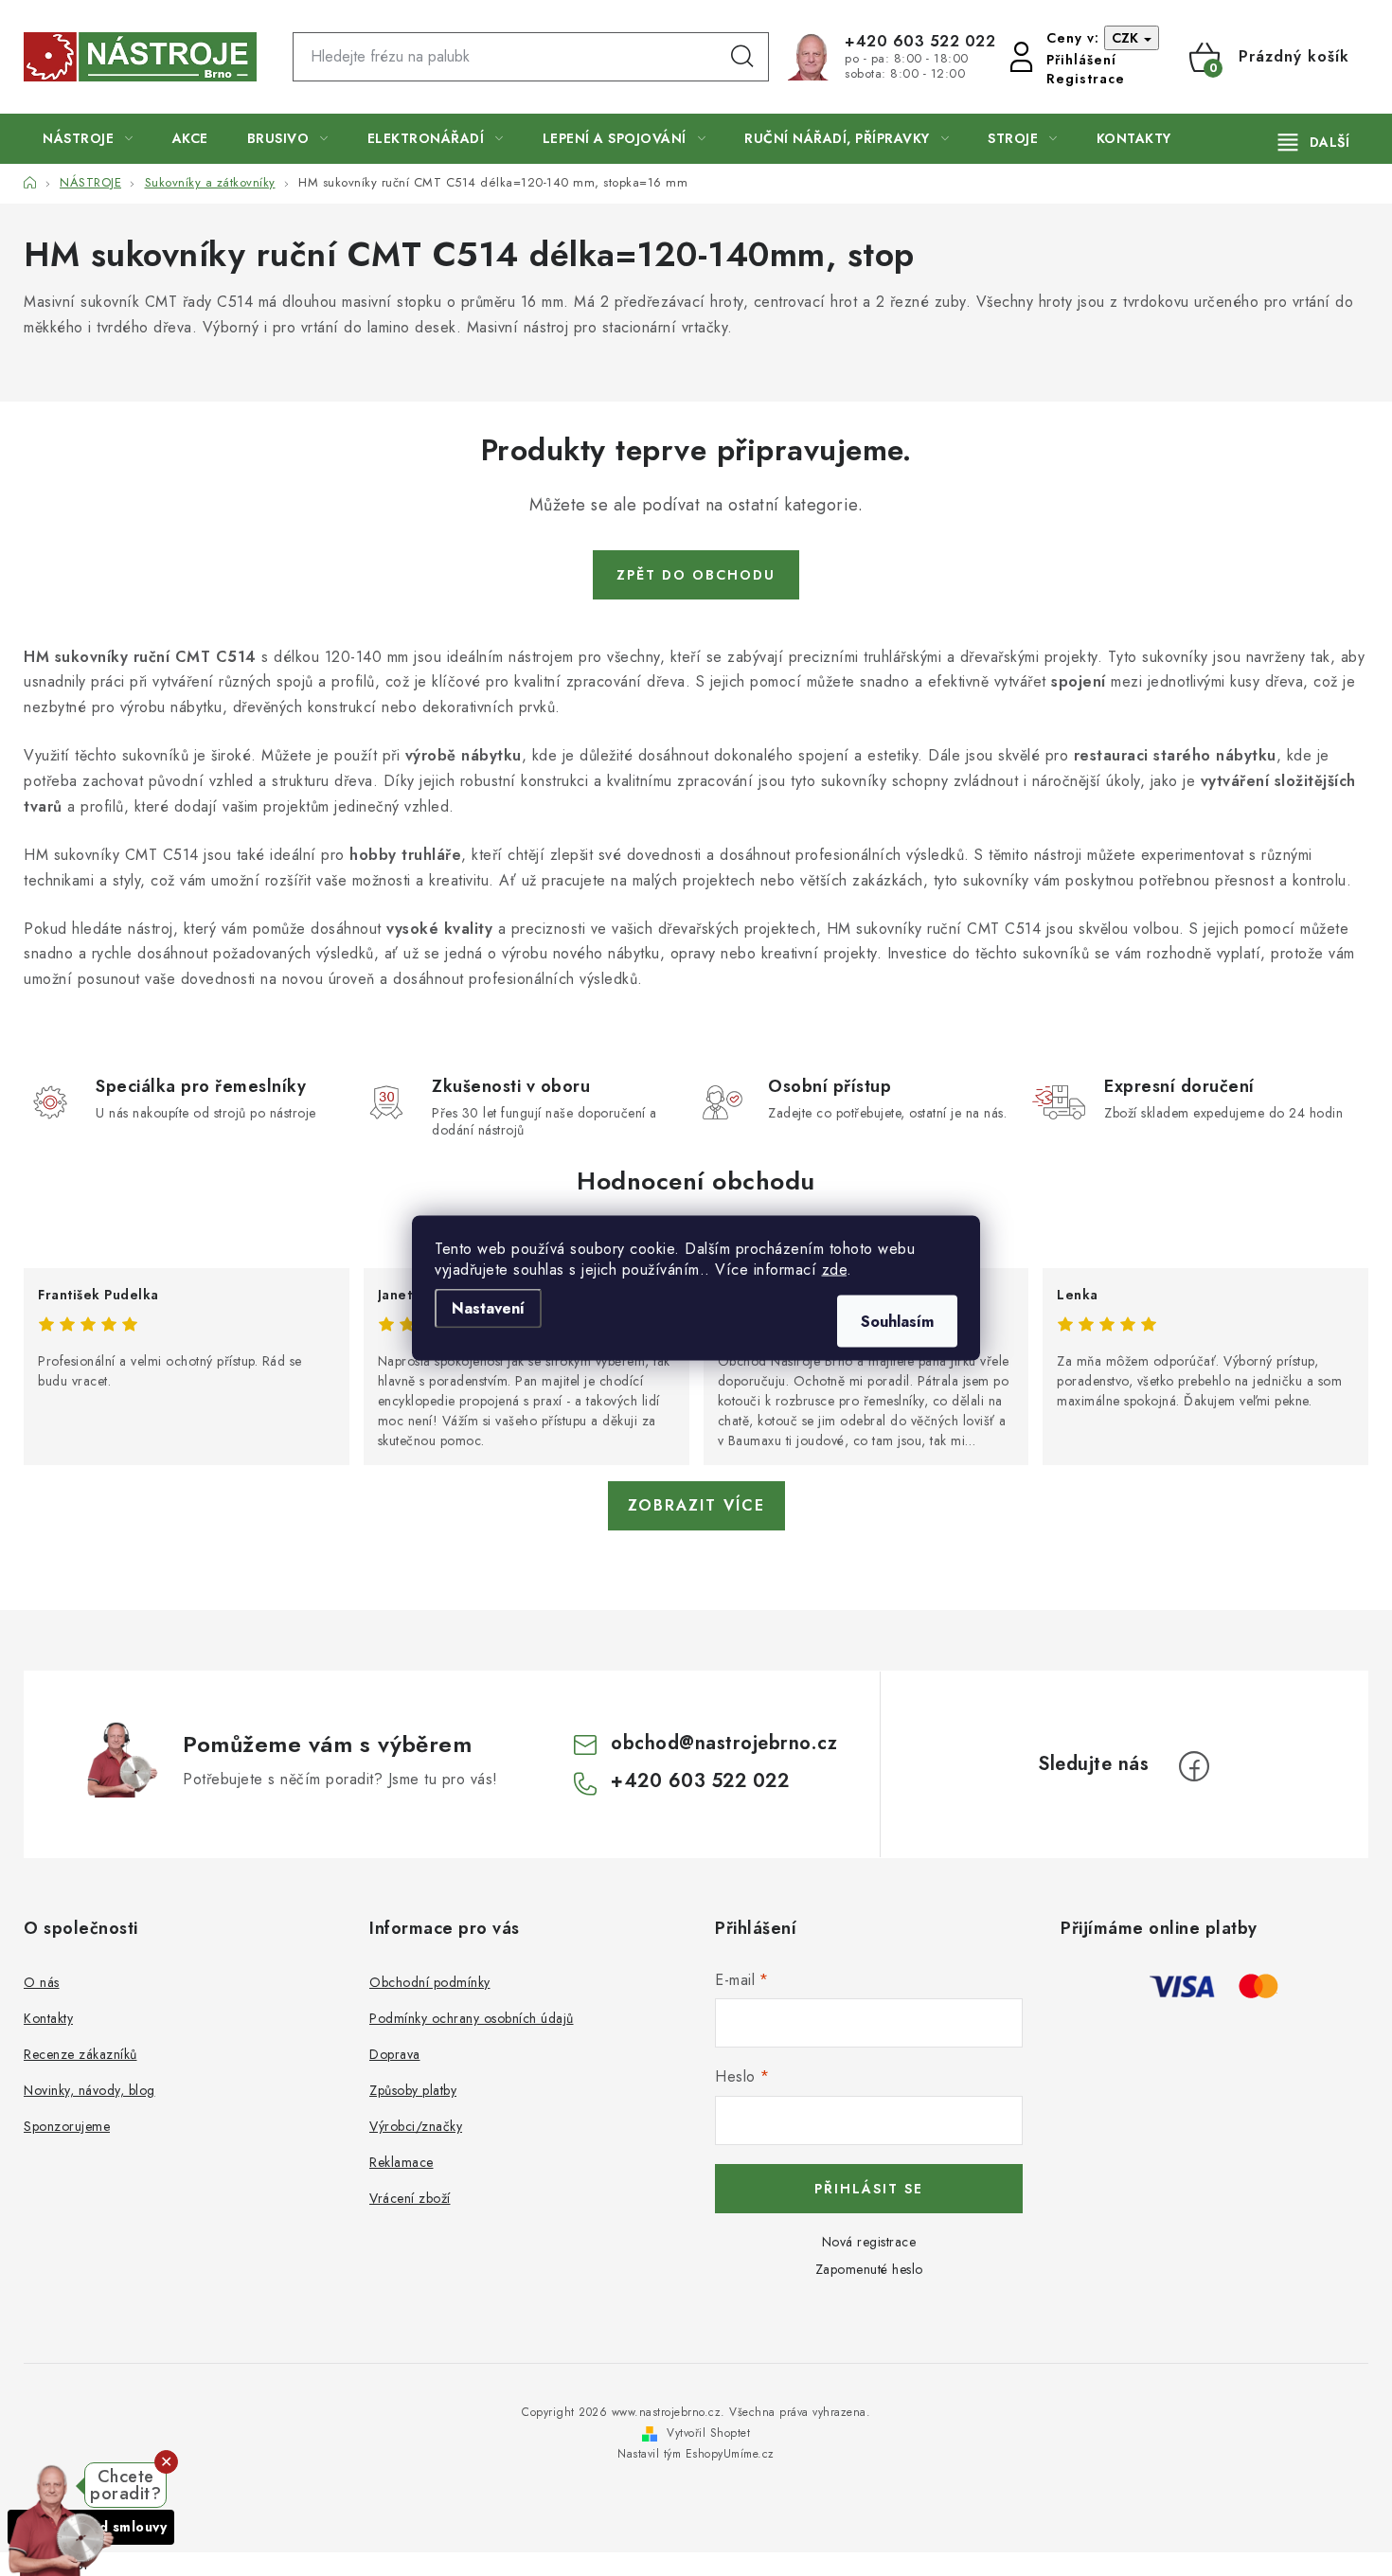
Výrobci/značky (416, 2126)
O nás (42, 1982)
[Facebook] (1194, 1766)
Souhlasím (897, 1322)
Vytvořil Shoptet (708, 2433)
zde (835, 1270)
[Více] (1314, 142)
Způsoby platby (413, 2090)
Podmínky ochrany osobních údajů (472, 2018)
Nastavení (488, 1308)
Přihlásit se (869, 2189)
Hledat (742, 57)
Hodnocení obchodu (696, 1181)
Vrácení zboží (410, 2198)
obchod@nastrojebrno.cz (724, 1743)
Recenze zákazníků (80, 2054)
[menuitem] (88, 139)
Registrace (1086, 79)
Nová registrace (869, 2242)
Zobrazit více (696, 1505)
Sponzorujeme (67, 2126)
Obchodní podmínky (430, 1982)
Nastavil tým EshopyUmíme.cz (696, 2454)
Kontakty (48, 2018)
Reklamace (402, 2162)
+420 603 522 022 (920, 42)
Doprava (395, 2054)
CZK (1127, 38)
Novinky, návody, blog (89, 2090)
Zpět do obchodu (696, 575)
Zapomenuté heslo (869, 2269)
